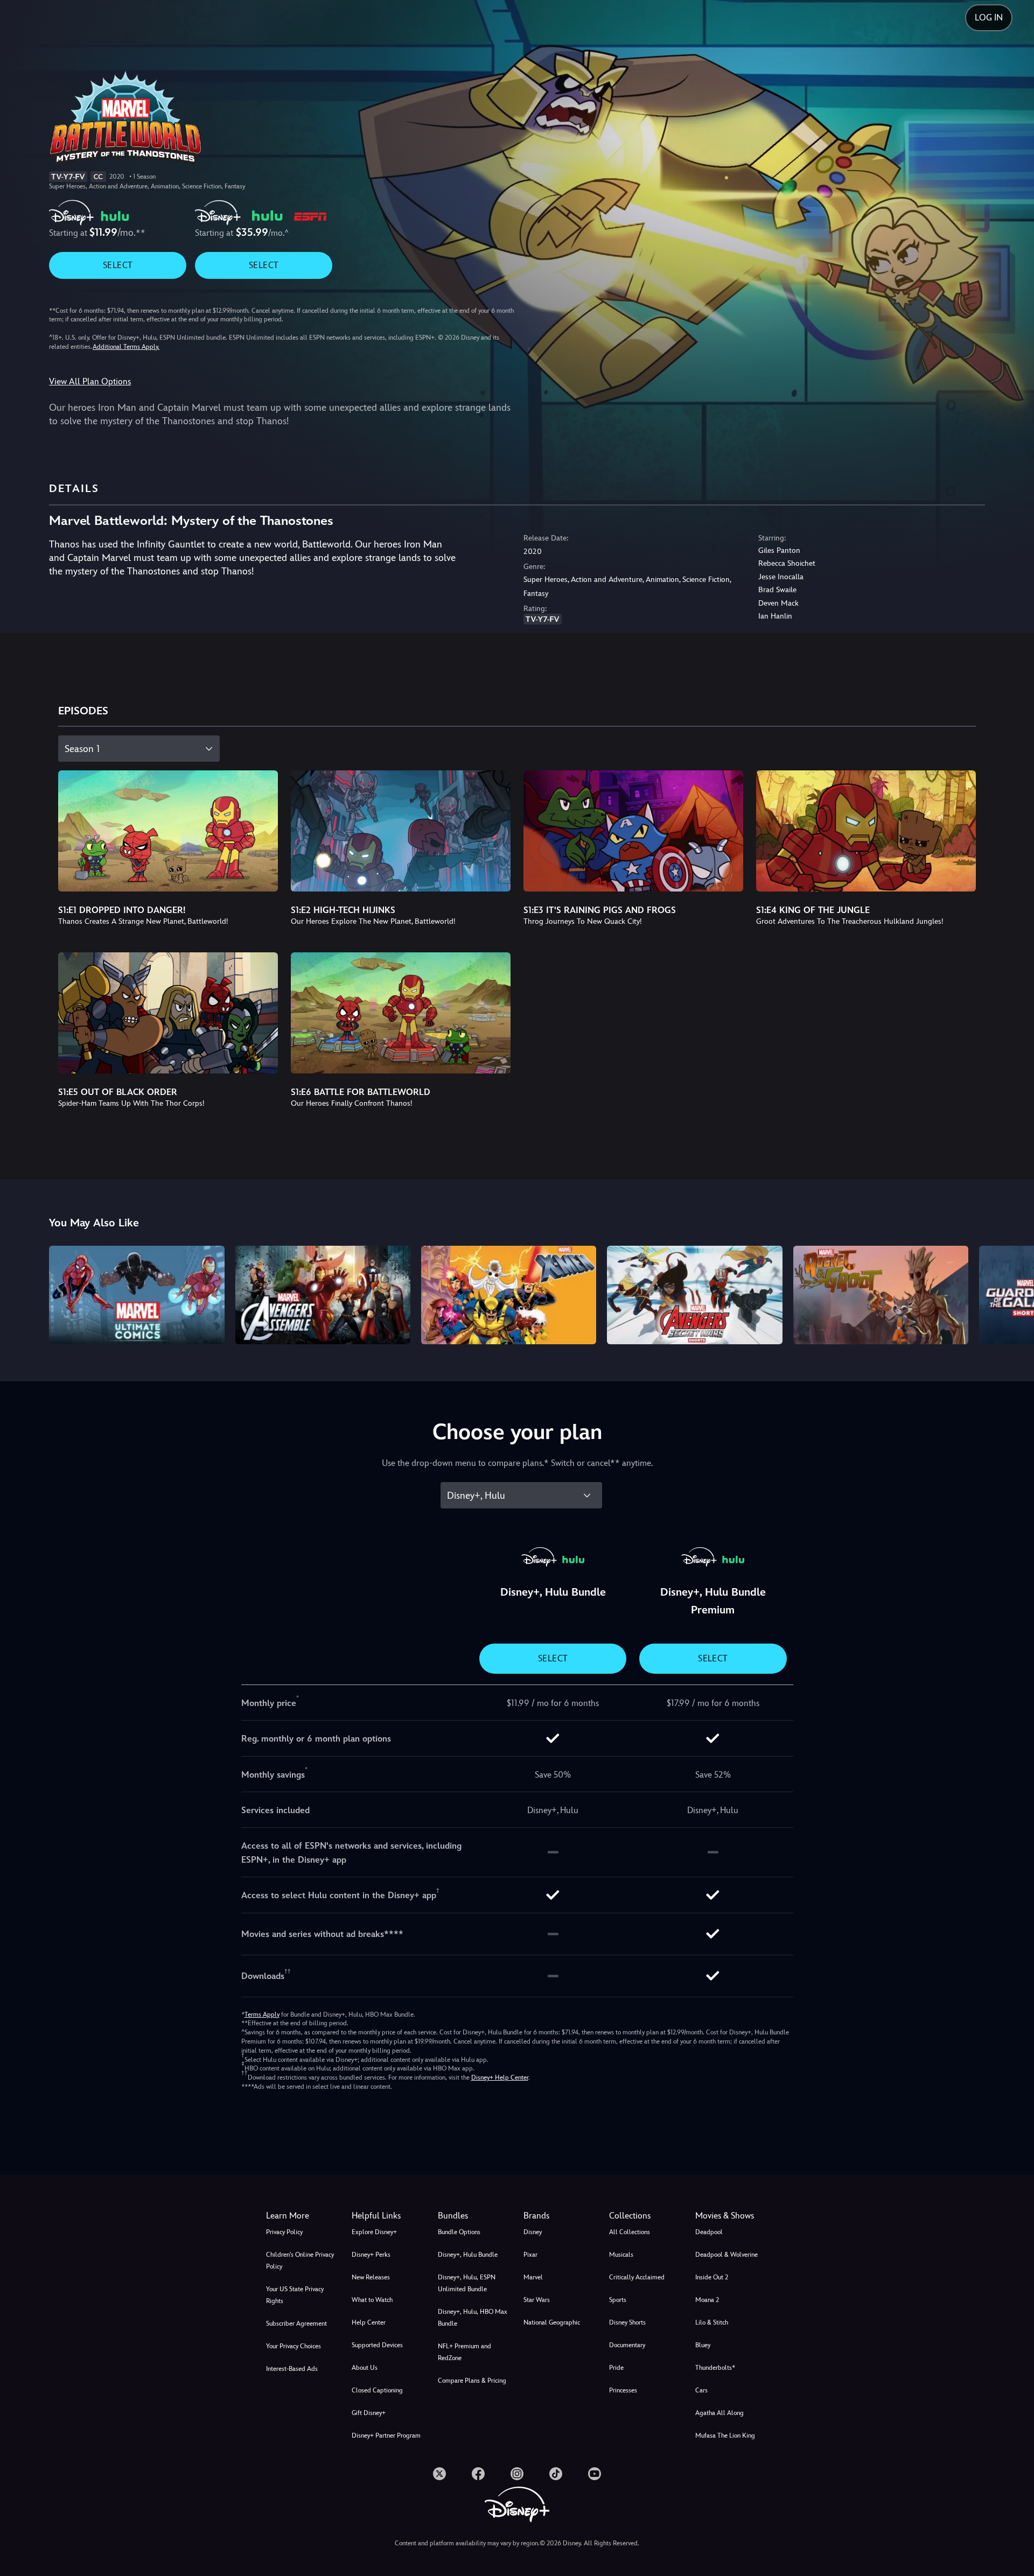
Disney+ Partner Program (386, 2435)
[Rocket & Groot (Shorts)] (881, 1295)
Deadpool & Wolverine (726, 2255)
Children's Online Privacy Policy (300, 2261)
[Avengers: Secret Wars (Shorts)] (694, 1295)
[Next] (1013, 1293)
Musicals (621, 2255)
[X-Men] (509, 1295)
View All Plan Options (90, 381)
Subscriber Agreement (296, 2324)
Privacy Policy (284, 2232)
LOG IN (989, 17)
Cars (701, 2390)
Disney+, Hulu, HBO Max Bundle (473, 2318)
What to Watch (372, 2300)
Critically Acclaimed (637, 2277)
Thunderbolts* (715, 2368)
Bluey (703, 2345)
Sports (618, 2300)
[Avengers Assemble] (323, 1295)
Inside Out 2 (712, 2277)
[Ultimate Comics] (137, 1295)
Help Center (369, 2322)
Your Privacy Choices (294, 2346)
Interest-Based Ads (292, 2369)
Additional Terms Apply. (126, 347)
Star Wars (537, 2300)
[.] (439, 2474)
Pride (616, 2368)
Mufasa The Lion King (725, 2435)
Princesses (623, 2390)
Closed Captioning (377, 2390)
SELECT (118, 265)
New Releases (371, 2277)
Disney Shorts (627, 2322)
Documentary (627, 2345)
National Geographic (552, 2322)
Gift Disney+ (369, 2413)
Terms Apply (262, 2015)
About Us (365, 2368)
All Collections (630, 2232)
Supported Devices (377, 2345)
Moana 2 (707, 2300)
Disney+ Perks (371, 2255)
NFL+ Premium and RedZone (464, 2352)
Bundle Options (459, 2232)
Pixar (530, 2255)
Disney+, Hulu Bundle (468, 2255)
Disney (533, 2232)
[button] (388, 2216)
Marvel (533, 2277)
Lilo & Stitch (712, 2322)
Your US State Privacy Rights (295, 2295)
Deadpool (709, 2232)
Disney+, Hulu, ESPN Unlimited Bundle (467, 2283)
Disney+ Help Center (500, 2077)
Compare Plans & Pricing (472, 2381)
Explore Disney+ (374, 2232)
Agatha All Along (719, 2413)
